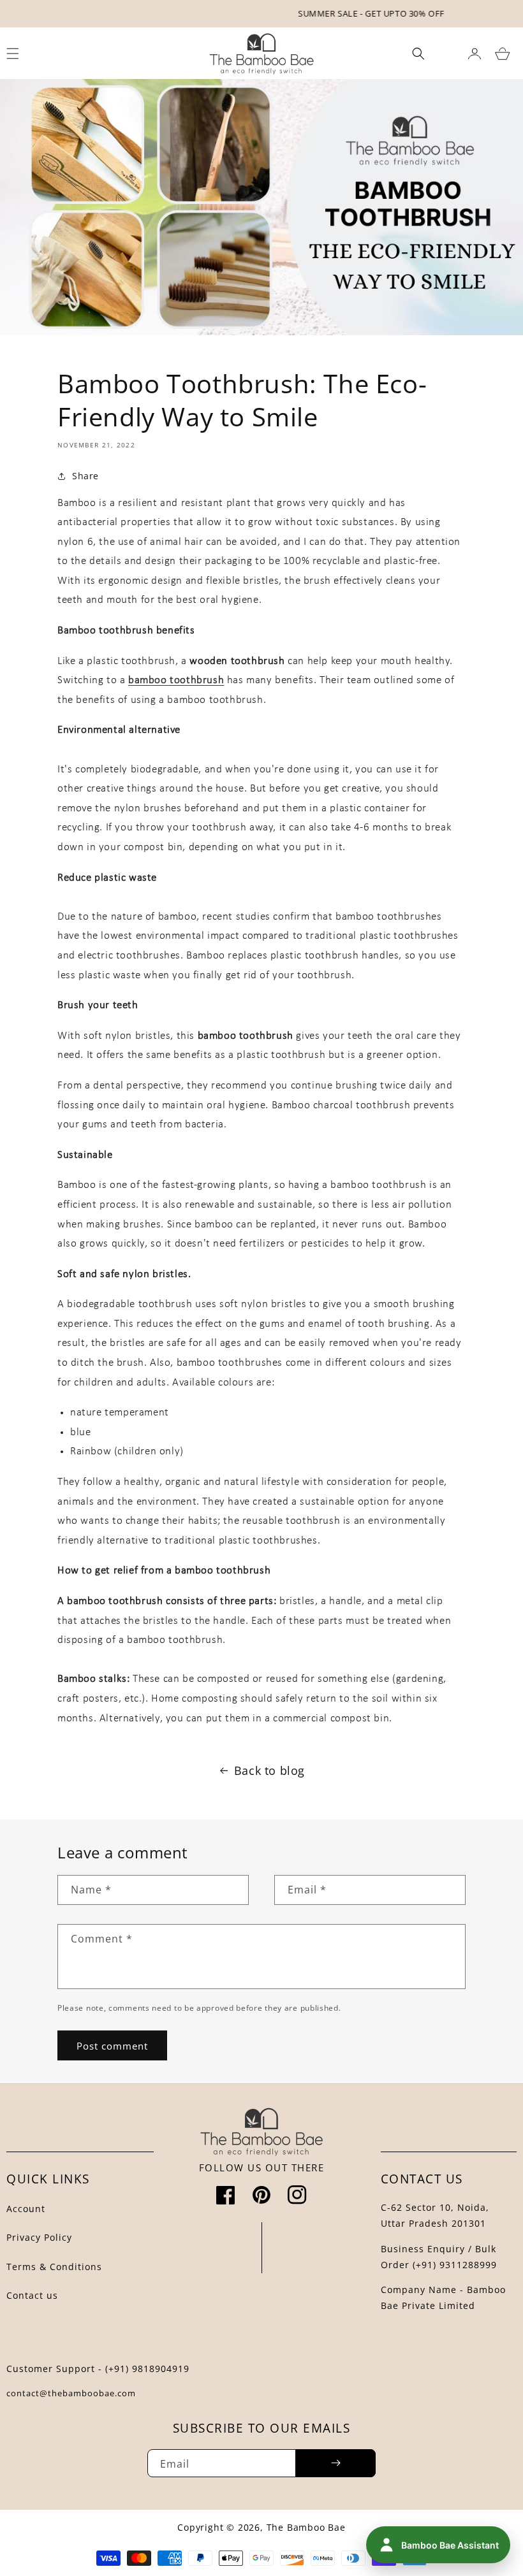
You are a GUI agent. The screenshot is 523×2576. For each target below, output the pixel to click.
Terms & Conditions (54, 2267)
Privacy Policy (39, 2237)
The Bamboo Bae (306, 2527)
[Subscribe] (335, 2463)
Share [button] (85, 476)
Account (26, 2209)
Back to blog (269, 1770)
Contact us (32, 2295)
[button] (418, 54)
